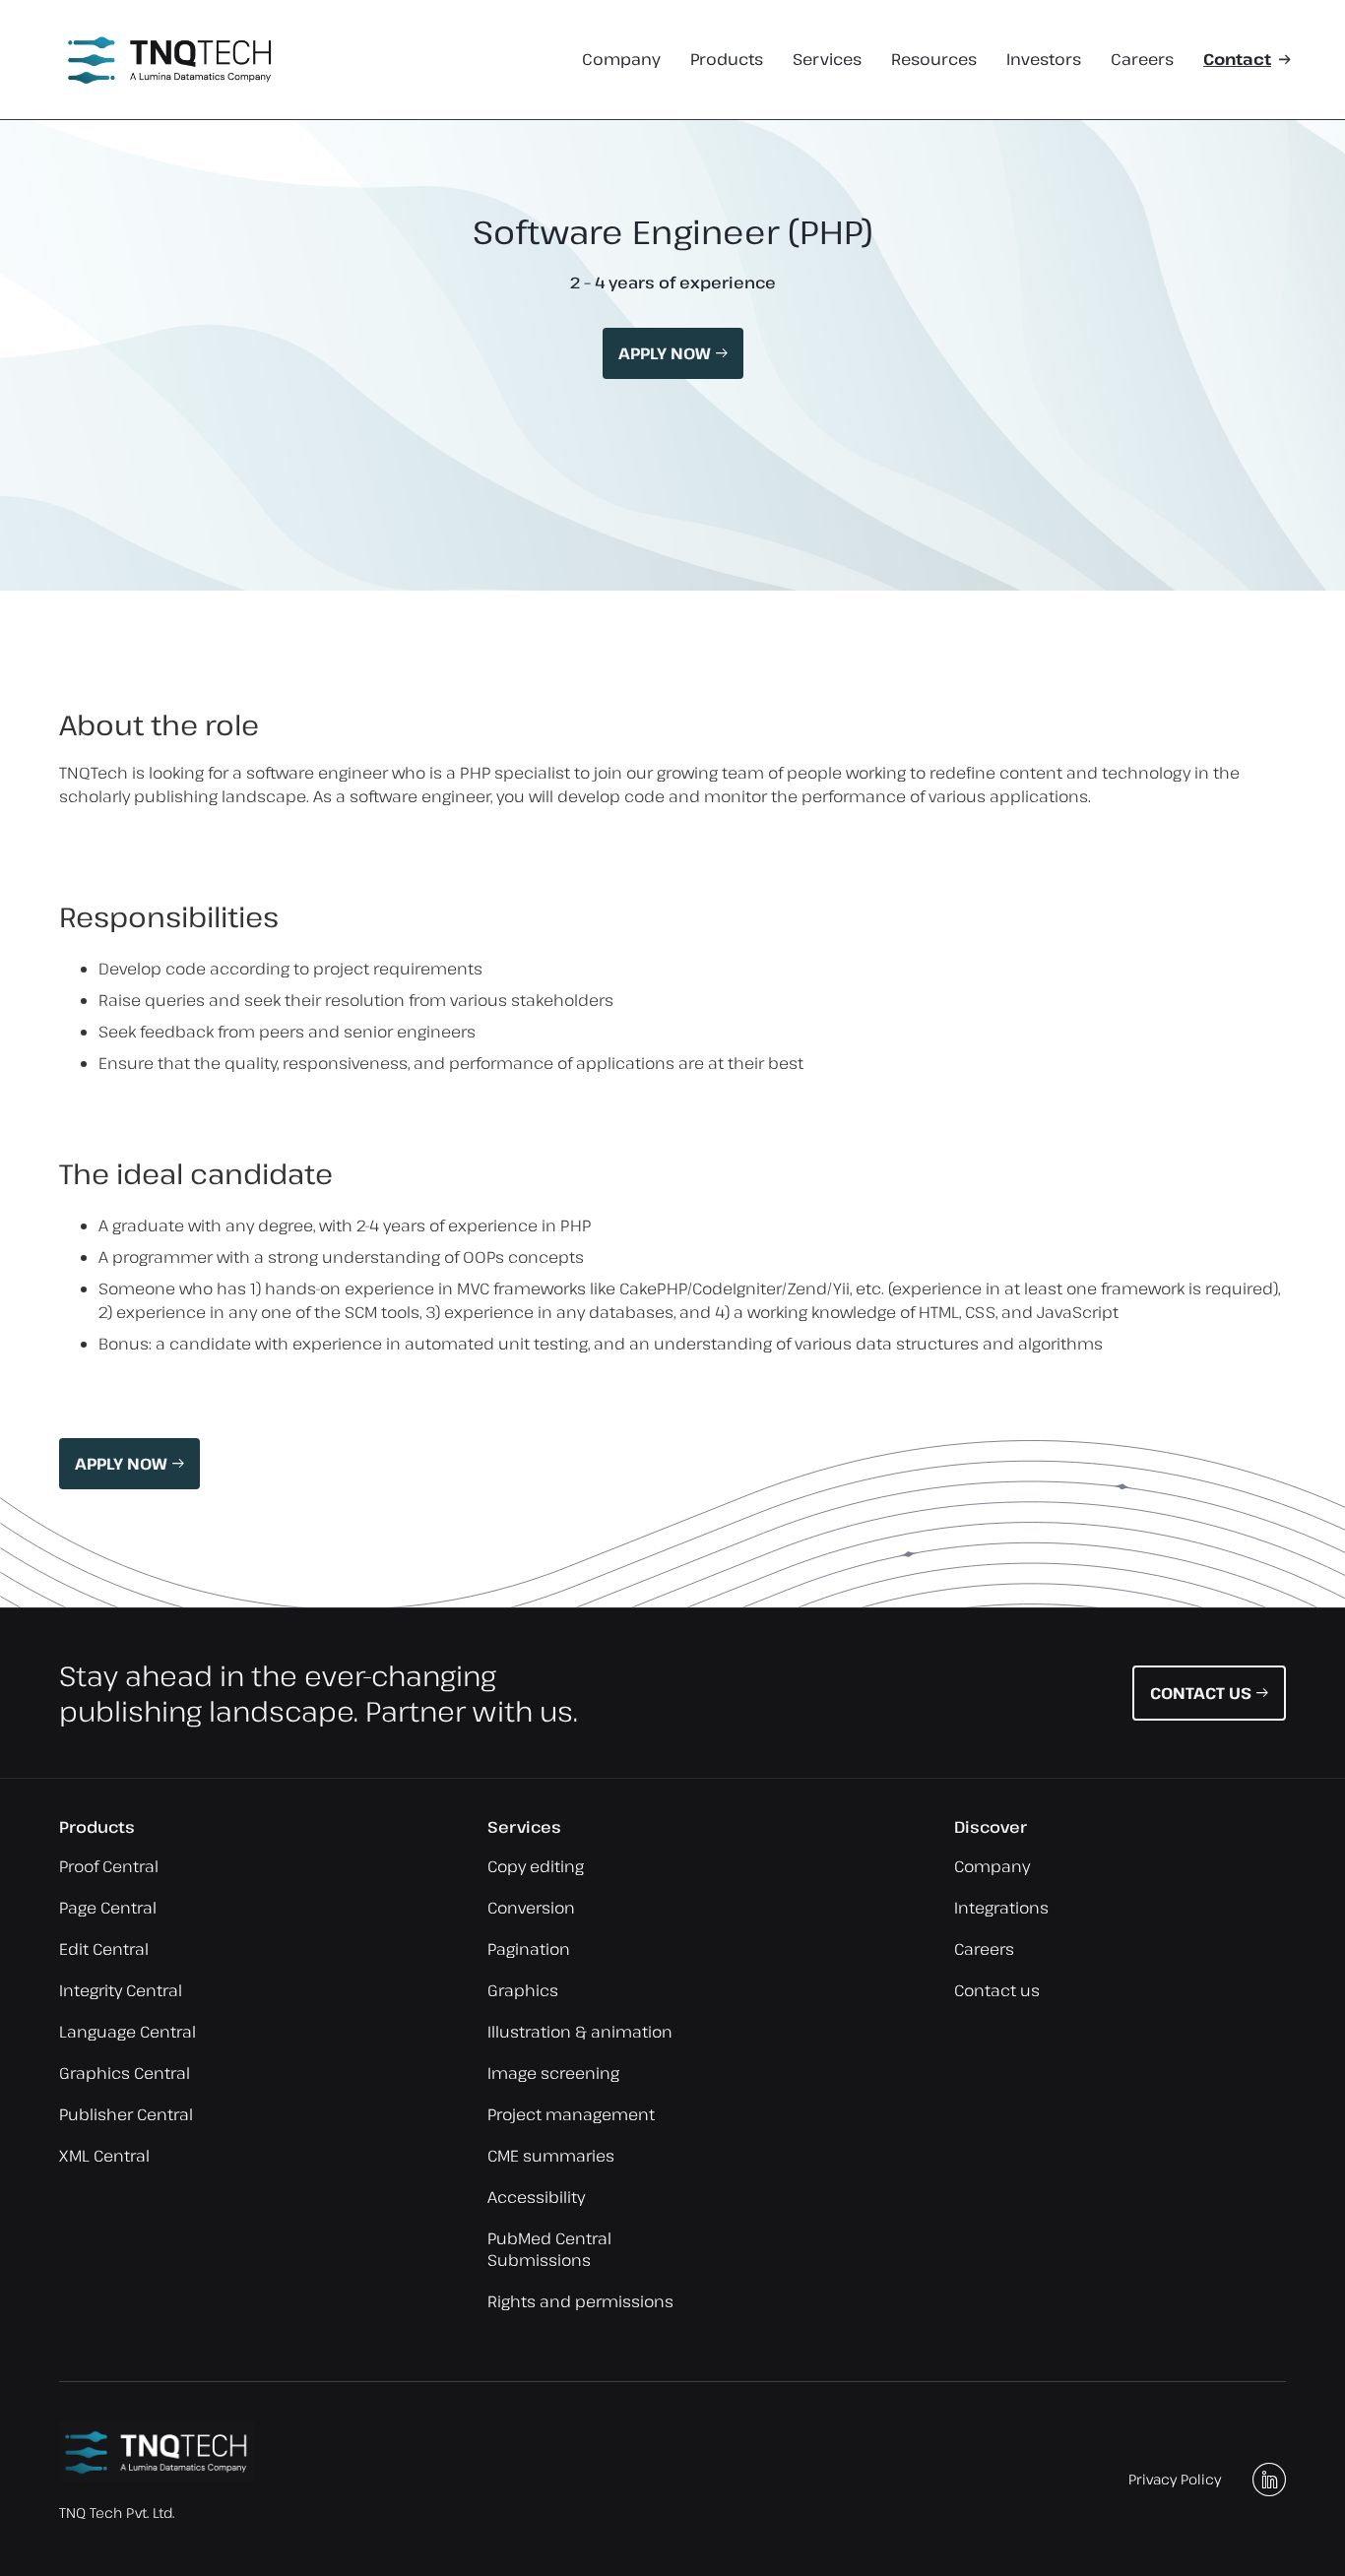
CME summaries (551, 2156)
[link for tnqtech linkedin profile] (1269, 2480)
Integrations (1001, 1908)
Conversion (531, 1908)
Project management (571, 2114)
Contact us (997, 1990)
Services (827, 60)
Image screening (553, 2073)
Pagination (529, 1949)
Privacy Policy (1175, 2479)
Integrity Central (121, 1990)
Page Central (108, 1908)
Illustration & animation (580, 2032)
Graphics (523, 1990)
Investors (1044, 60)
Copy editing (536, 1866)
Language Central (128, 2032)
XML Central (104, 2156)
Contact (1237, 60)
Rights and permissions (580, 2301)
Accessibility (536, 2197)
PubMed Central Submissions (549, 2249)
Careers (1142, 60)
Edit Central (104, 1949)
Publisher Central (126, 2114)
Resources (934, 60)
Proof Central (109, 1866)
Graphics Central (125, 2073)
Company (621, 60)
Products (727, 60)
